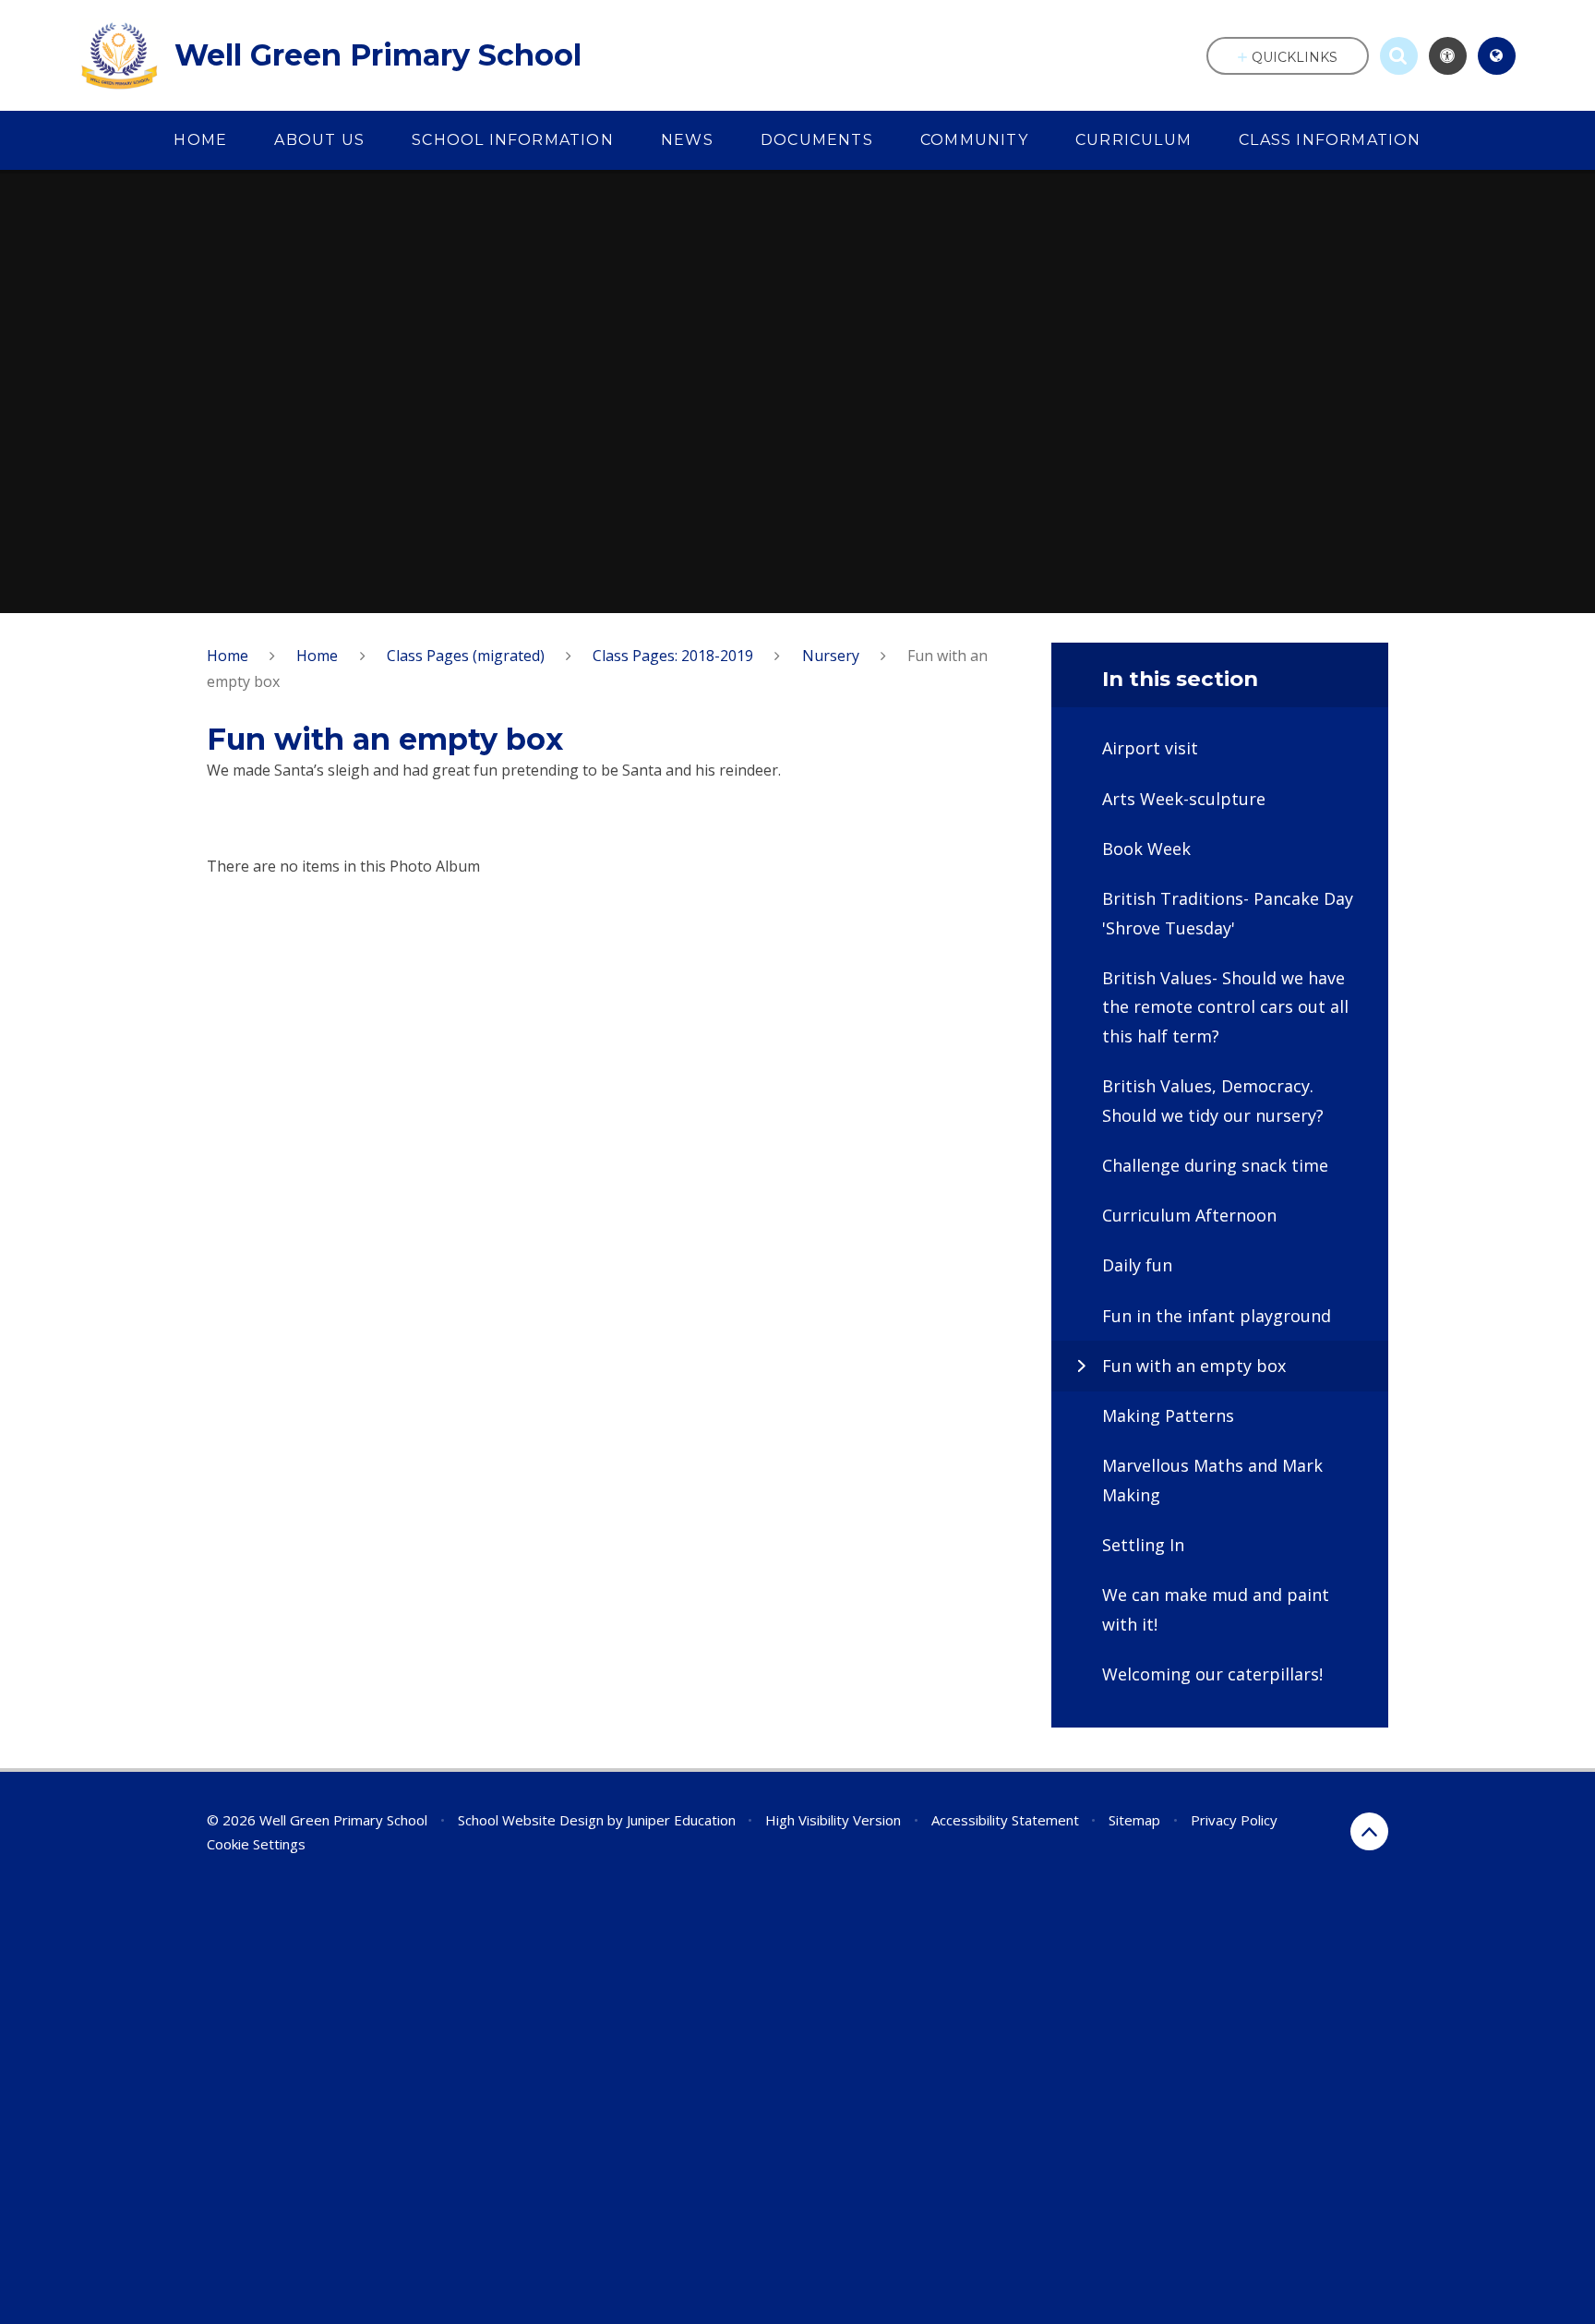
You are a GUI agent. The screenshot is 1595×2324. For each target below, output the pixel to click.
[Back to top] (1369, 1831)
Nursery (831, 656)
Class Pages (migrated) (466, 656)
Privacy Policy (1234, 1820)
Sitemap (1134, 1820)
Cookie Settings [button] (256, 1844)
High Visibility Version (833, 1820)
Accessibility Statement (1005, 1820)
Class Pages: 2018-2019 (673, 656)
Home (228, 656)
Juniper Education (681, 1820)
